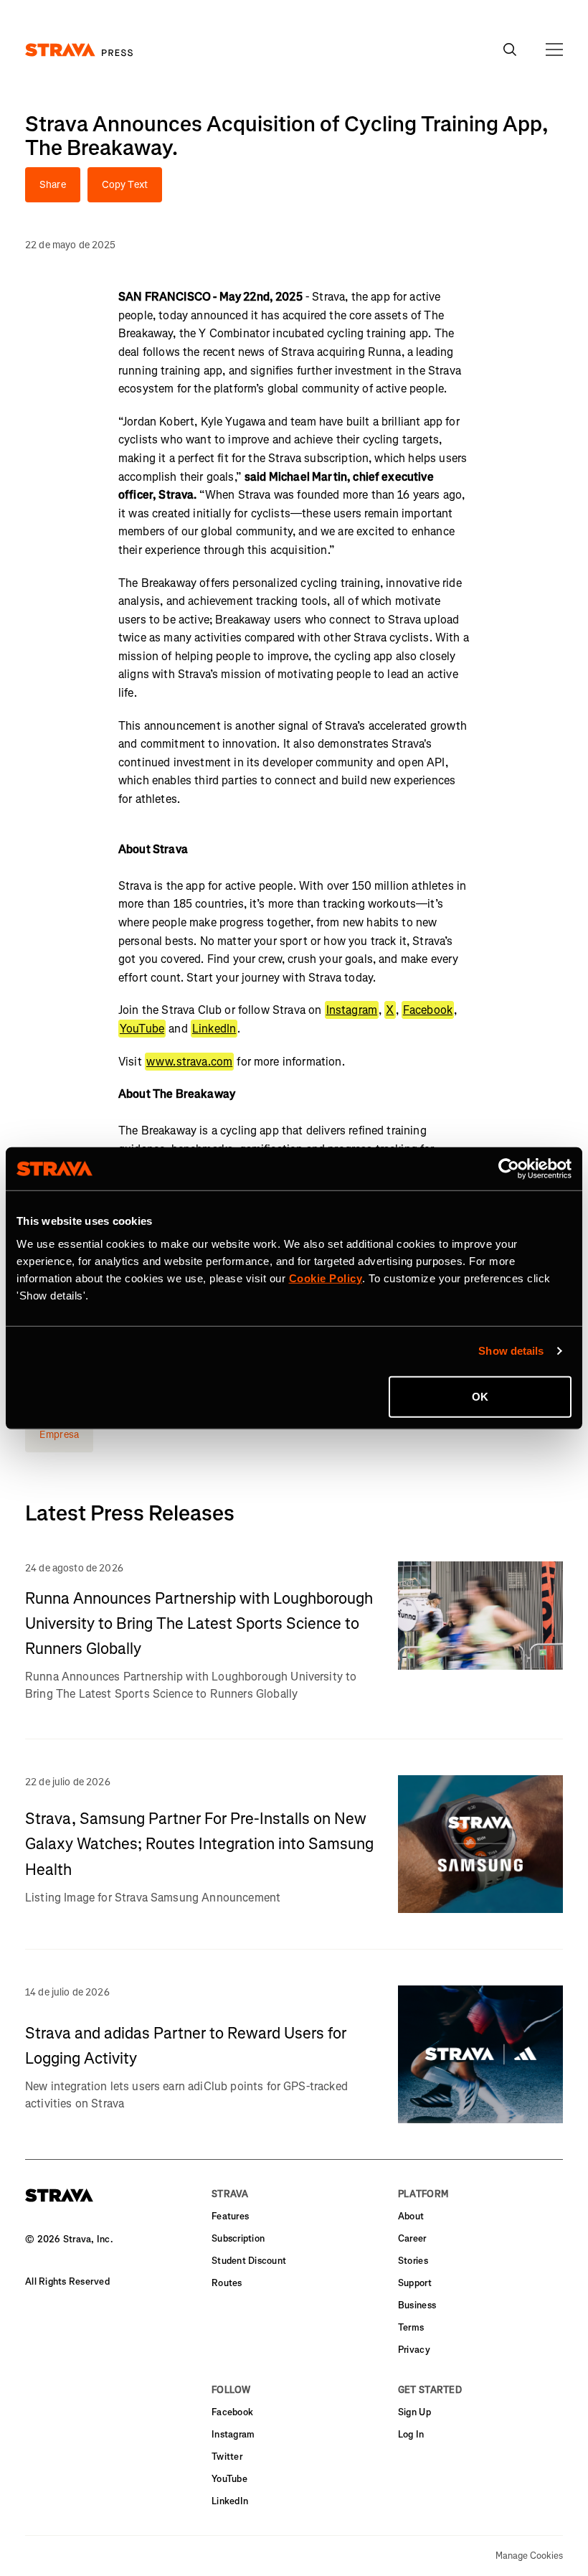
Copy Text (125, 185)
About (411, 2216)
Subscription (238, 2238)
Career (412, 2238)
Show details (511, 1351)
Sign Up (414, 2412)
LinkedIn (214, 1029)
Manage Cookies (529, 2556)
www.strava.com (189, 1062)
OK (480, 1396)
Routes (227, 2283)
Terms (411, 2327)
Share (53, 185)
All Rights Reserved (67, 2281)
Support (415, 2283)
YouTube (142, 1029)
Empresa (59, 1435)
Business (417, 2305)
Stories (413, 2261)
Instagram (352, 1010)
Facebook (428, 1010)
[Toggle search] (510, 50)
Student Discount (249, 2261)
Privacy (414, 2350)
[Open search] (554, 50)
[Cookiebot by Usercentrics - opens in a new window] (509, 1169)
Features (230, 2216)
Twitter (227, 2457)
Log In (411, 2434)
